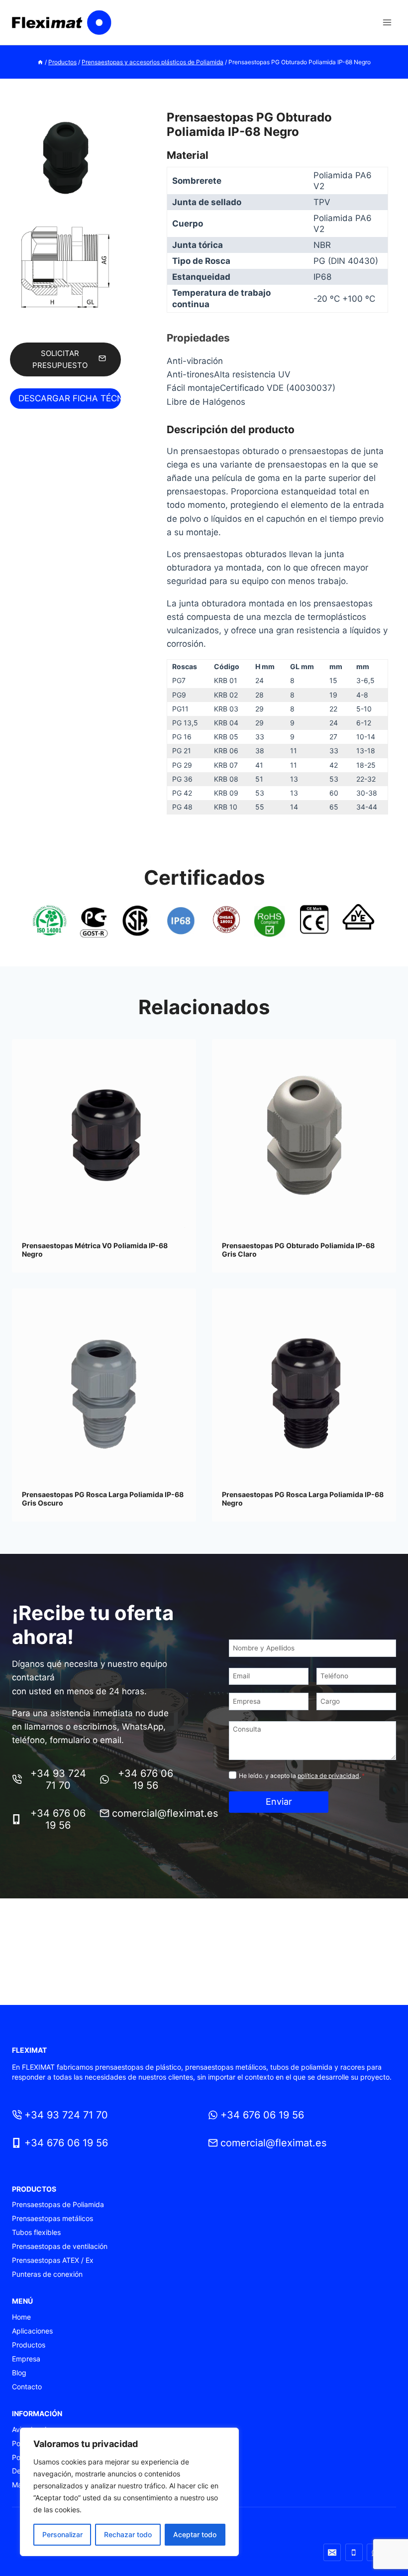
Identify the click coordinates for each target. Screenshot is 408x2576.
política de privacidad (328, 1776)
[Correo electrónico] (332, 2552)
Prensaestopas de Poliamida (58, 2204)
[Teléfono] (354, 2552)
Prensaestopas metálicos (52, 2218)
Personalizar (62, 2534)
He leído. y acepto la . (302, 1776)
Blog (19, 2373)
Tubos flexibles (36, 2232)
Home (21, 2317)
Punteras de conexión (47, 2274)
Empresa (26, 2359)
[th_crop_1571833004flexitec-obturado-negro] (65, 158)
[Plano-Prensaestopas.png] (65, 269)
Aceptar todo (195, 2534)
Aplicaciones (32, 2331)
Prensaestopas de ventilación (60, 2246)
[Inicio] (40, 62)
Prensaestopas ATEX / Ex (53, 2260)
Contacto (27, 2387)
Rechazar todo (128, 2534)
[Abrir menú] (387, 22)
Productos (29, 2345)
